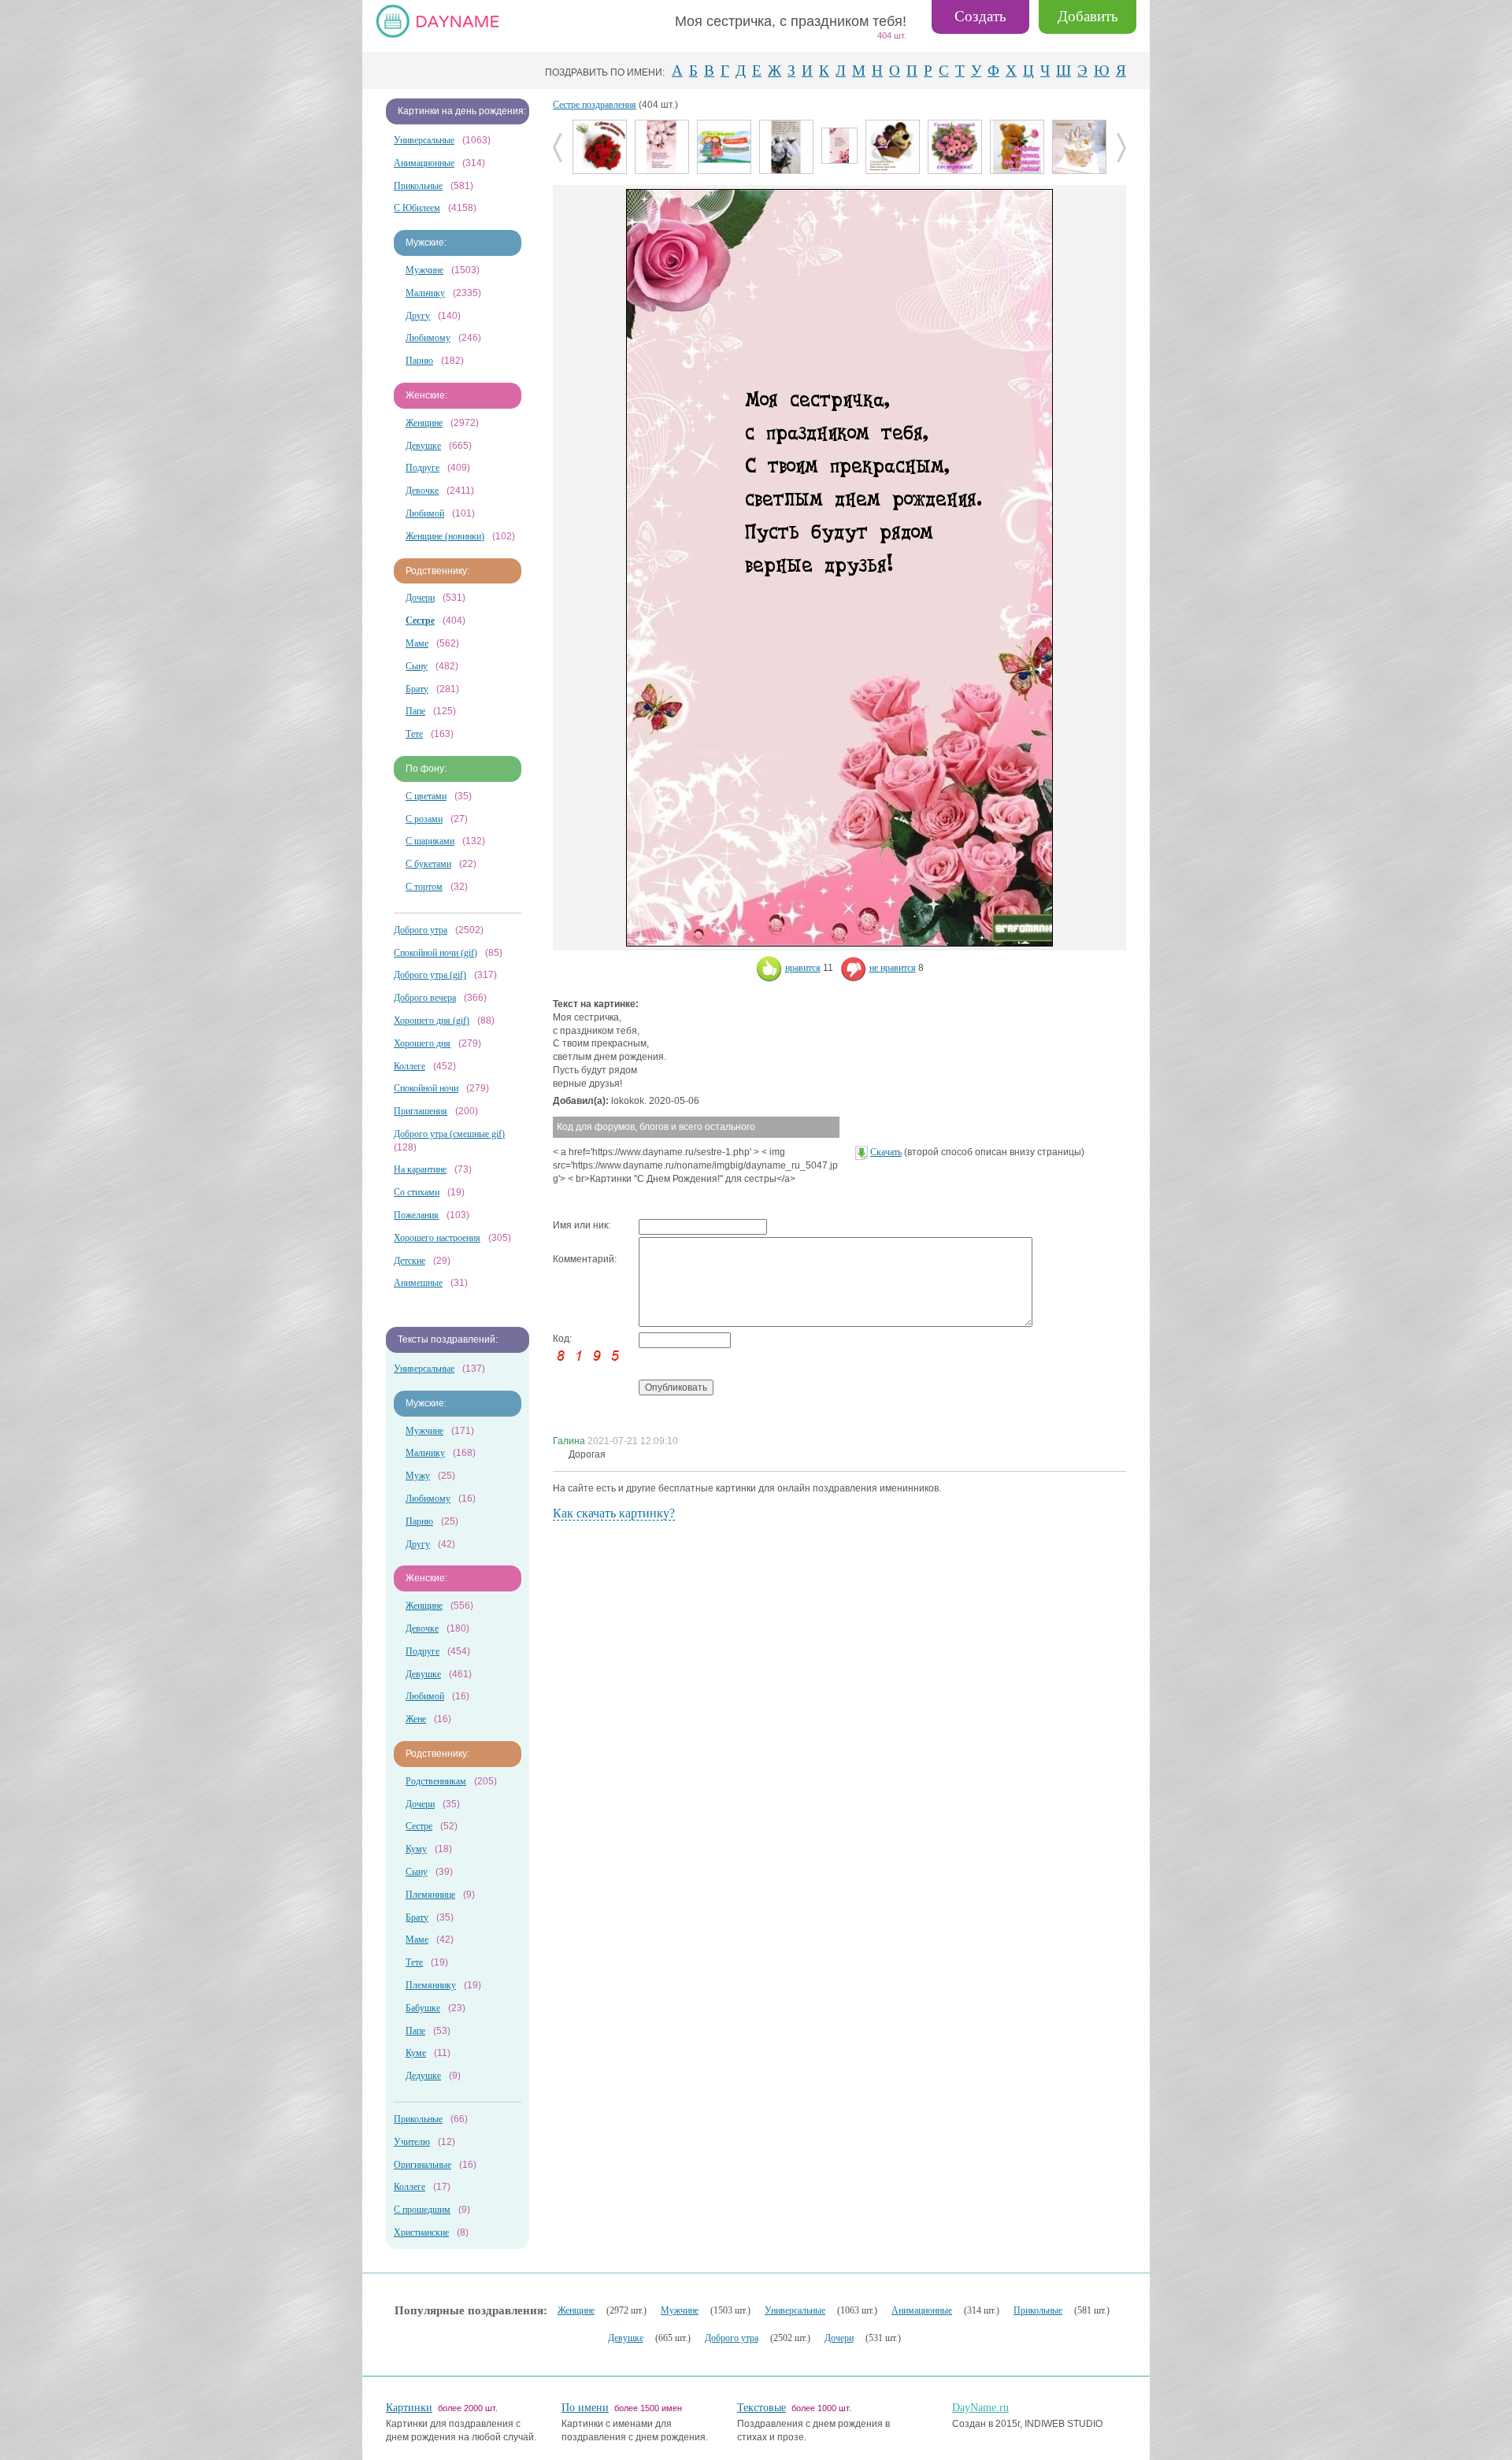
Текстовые (762, 2408)
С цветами (426, 796)
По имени (585, 2408)
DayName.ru (980, 2408)
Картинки (409, 2408)
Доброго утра (421, 930)
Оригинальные (422, 2165)
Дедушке (423, 2076)
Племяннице (430, 1895)
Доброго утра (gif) (430, 975)
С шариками (430, 841)
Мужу (418, 1476)
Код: (562, 1339)
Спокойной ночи (426, 1088)
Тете (414, 734)
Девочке (422, 491)
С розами (424, 819)
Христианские (421, 2232)
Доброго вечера (425, 998)
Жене (416, 1719)
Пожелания (416, 1215)
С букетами (428, 864)
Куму (416, 1849)
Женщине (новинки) (445, 536)
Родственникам (436, 1781)
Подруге (422, 468)
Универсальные (424, 140)
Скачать (886, 1152)
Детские (409, 1261)
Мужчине (424, 270)
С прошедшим (422, 2210)
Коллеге (409, 1066)
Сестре (419, 1826)
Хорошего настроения (437, 1238)
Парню (419, 361)
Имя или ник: (582, 1225)
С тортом (424, 887)
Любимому (428, 338)
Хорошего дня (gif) (432, 1021)
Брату (417, 689)
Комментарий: (585, 1259)
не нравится (893, 968)
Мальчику (425, 293)
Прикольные (418, 186)
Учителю (412, 2142)
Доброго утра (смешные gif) (449, 1134)
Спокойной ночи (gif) (435, 953)
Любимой (425, 513)
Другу (418, 316)
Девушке (423, 446)
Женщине (424, 423)
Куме (416, 2053)
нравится (803, 968)
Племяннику (431, 1985)
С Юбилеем (417, 208)
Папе (415, 711)
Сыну (417, 666)
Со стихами (417, 1192)
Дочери (420, 598)
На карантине (420, 1169)
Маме (417, 643)
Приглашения (421, 1111)
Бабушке (423, 2008)
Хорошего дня (422, 1043)
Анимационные (424, 163)
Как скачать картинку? (614, 1513)
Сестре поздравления (595, 105)
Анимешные (418, 1283)
